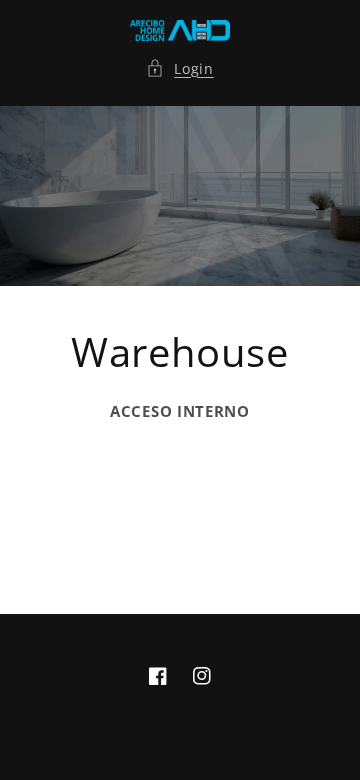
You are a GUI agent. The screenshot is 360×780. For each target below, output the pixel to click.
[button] (180, 68)
